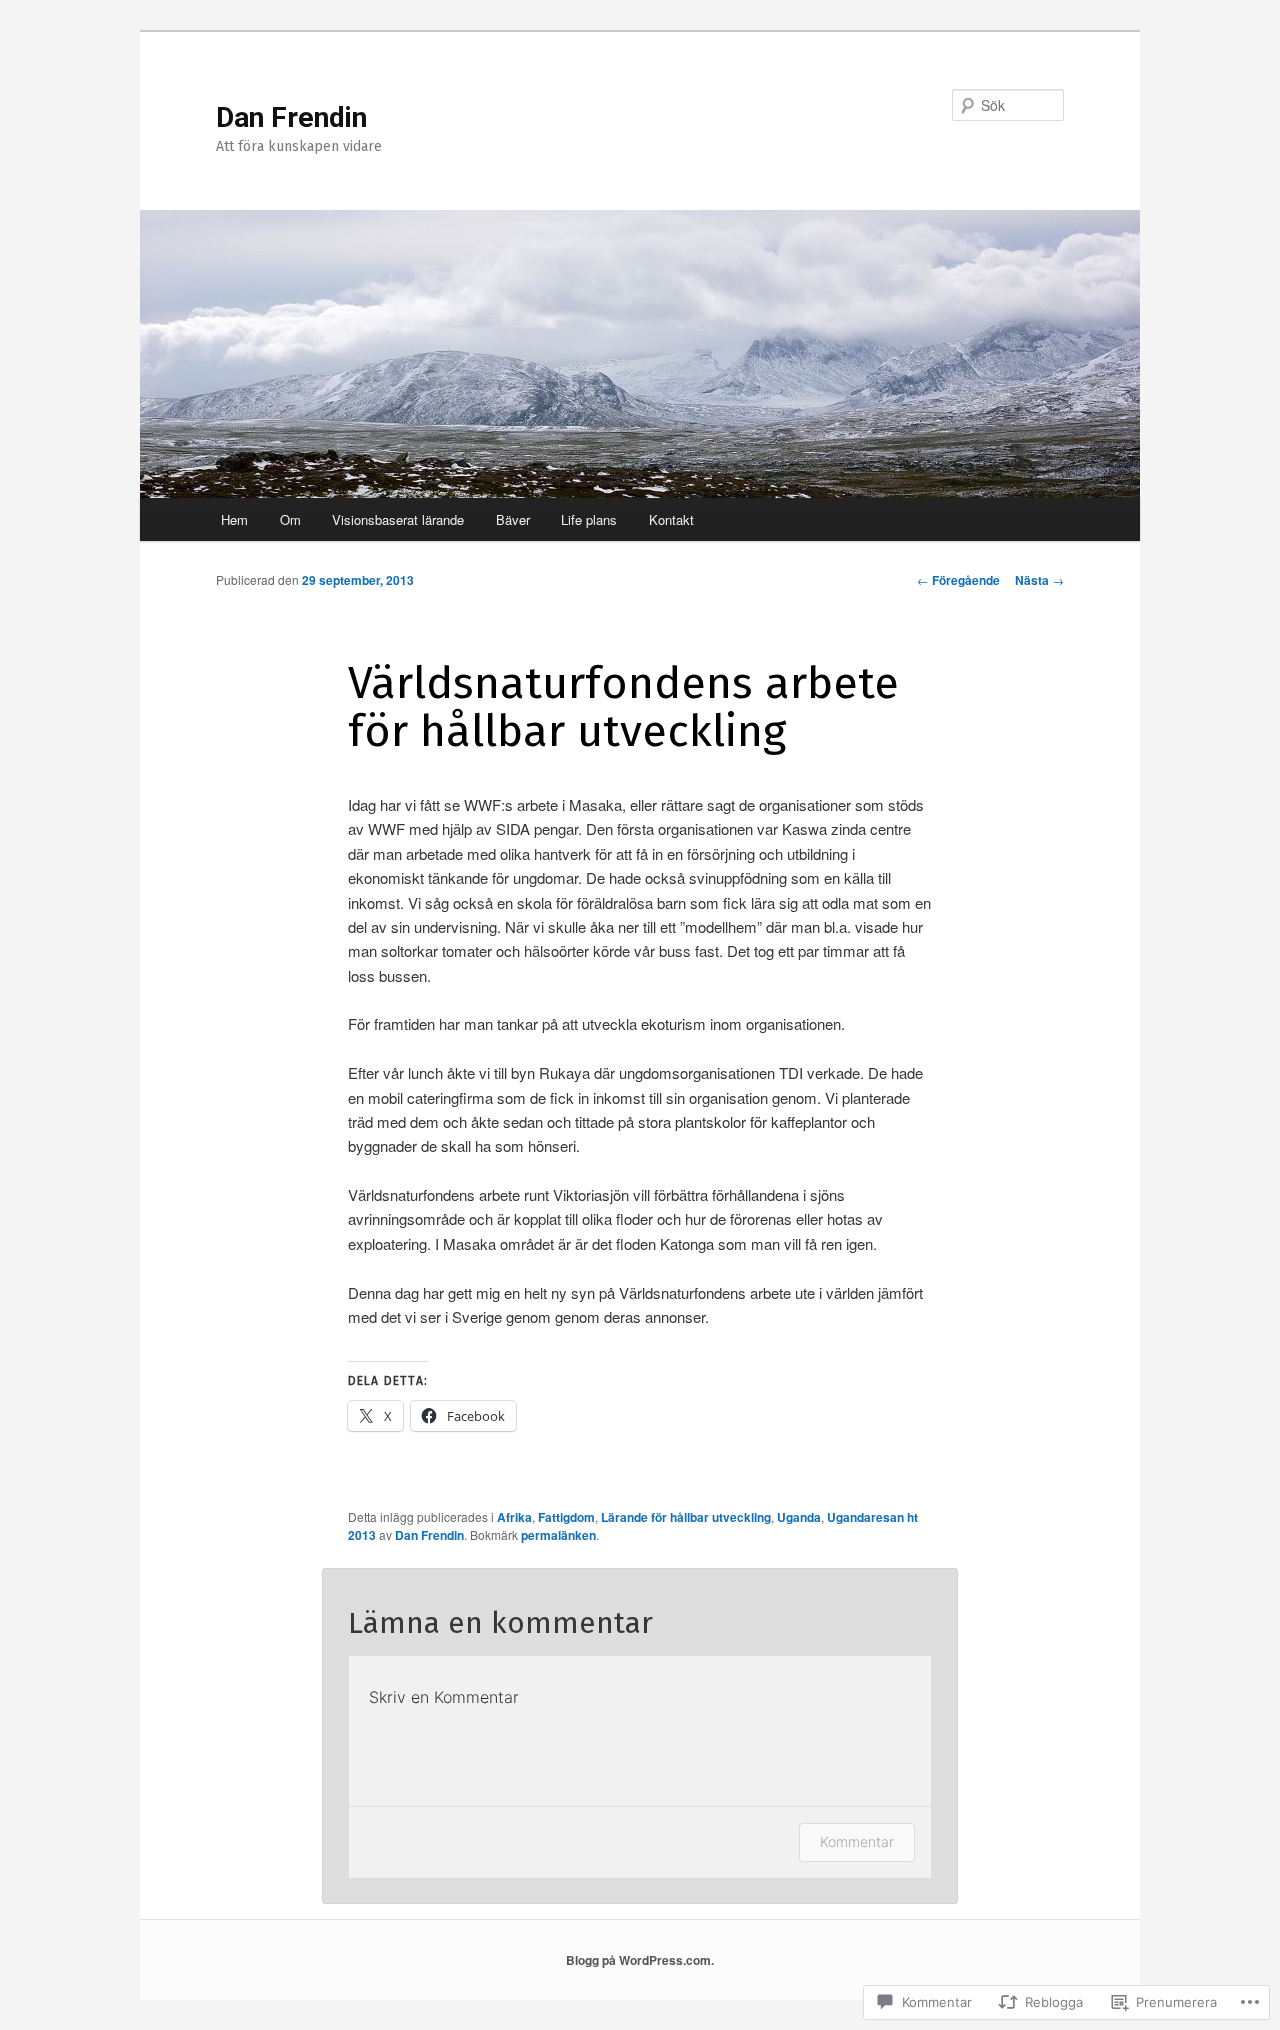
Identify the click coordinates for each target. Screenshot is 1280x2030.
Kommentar (857, 1841)
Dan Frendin (291, 117)
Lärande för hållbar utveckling (686, 1517)
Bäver (513, 519)
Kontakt (671, 519)
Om (290, 519)
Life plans (589, 519)
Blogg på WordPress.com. (640, 1960)
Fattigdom (566, 1517)
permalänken (558, 1535)
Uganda (799, 1517)
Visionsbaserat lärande (398, 519)
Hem (234, 519)
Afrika (514, 1517)
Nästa (1039, 580)
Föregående (958, 580)
